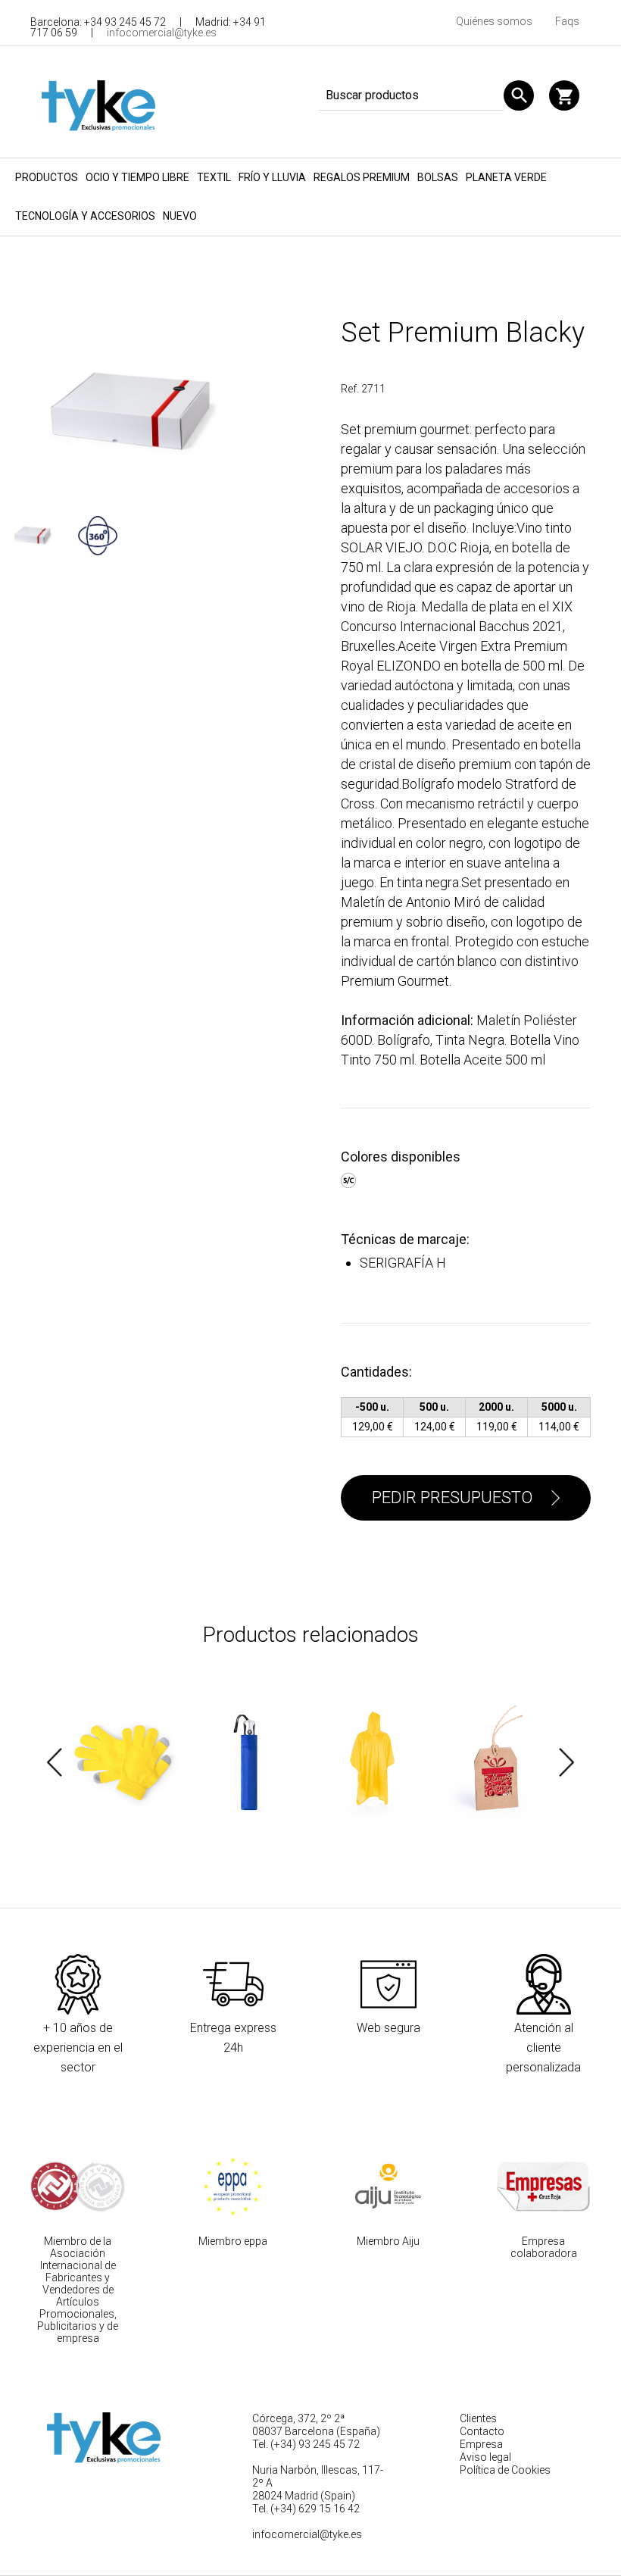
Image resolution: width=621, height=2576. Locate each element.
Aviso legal (485, 2457)
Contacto (482, 2431)
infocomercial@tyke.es (162, 33)
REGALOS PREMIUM (362, 177)
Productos (47, 177)
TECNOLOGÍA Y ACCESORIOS (85, 216)
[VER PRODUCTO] (124, 1762)
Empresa (481, 2444)
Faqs (567, 21)
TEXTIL (214, 177)
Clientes (478, 2418)
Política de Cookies (505, 2470)
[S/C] (350, 1178)
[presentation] (55, 1762)
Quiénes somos (494, 21)
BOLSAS (438, 177)
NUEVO (180, 216)
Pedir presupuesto (452, 1497)
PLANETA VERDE (506, 177)
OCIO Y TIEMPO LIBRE (137, 177)
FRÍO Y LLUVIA (272, 177)
